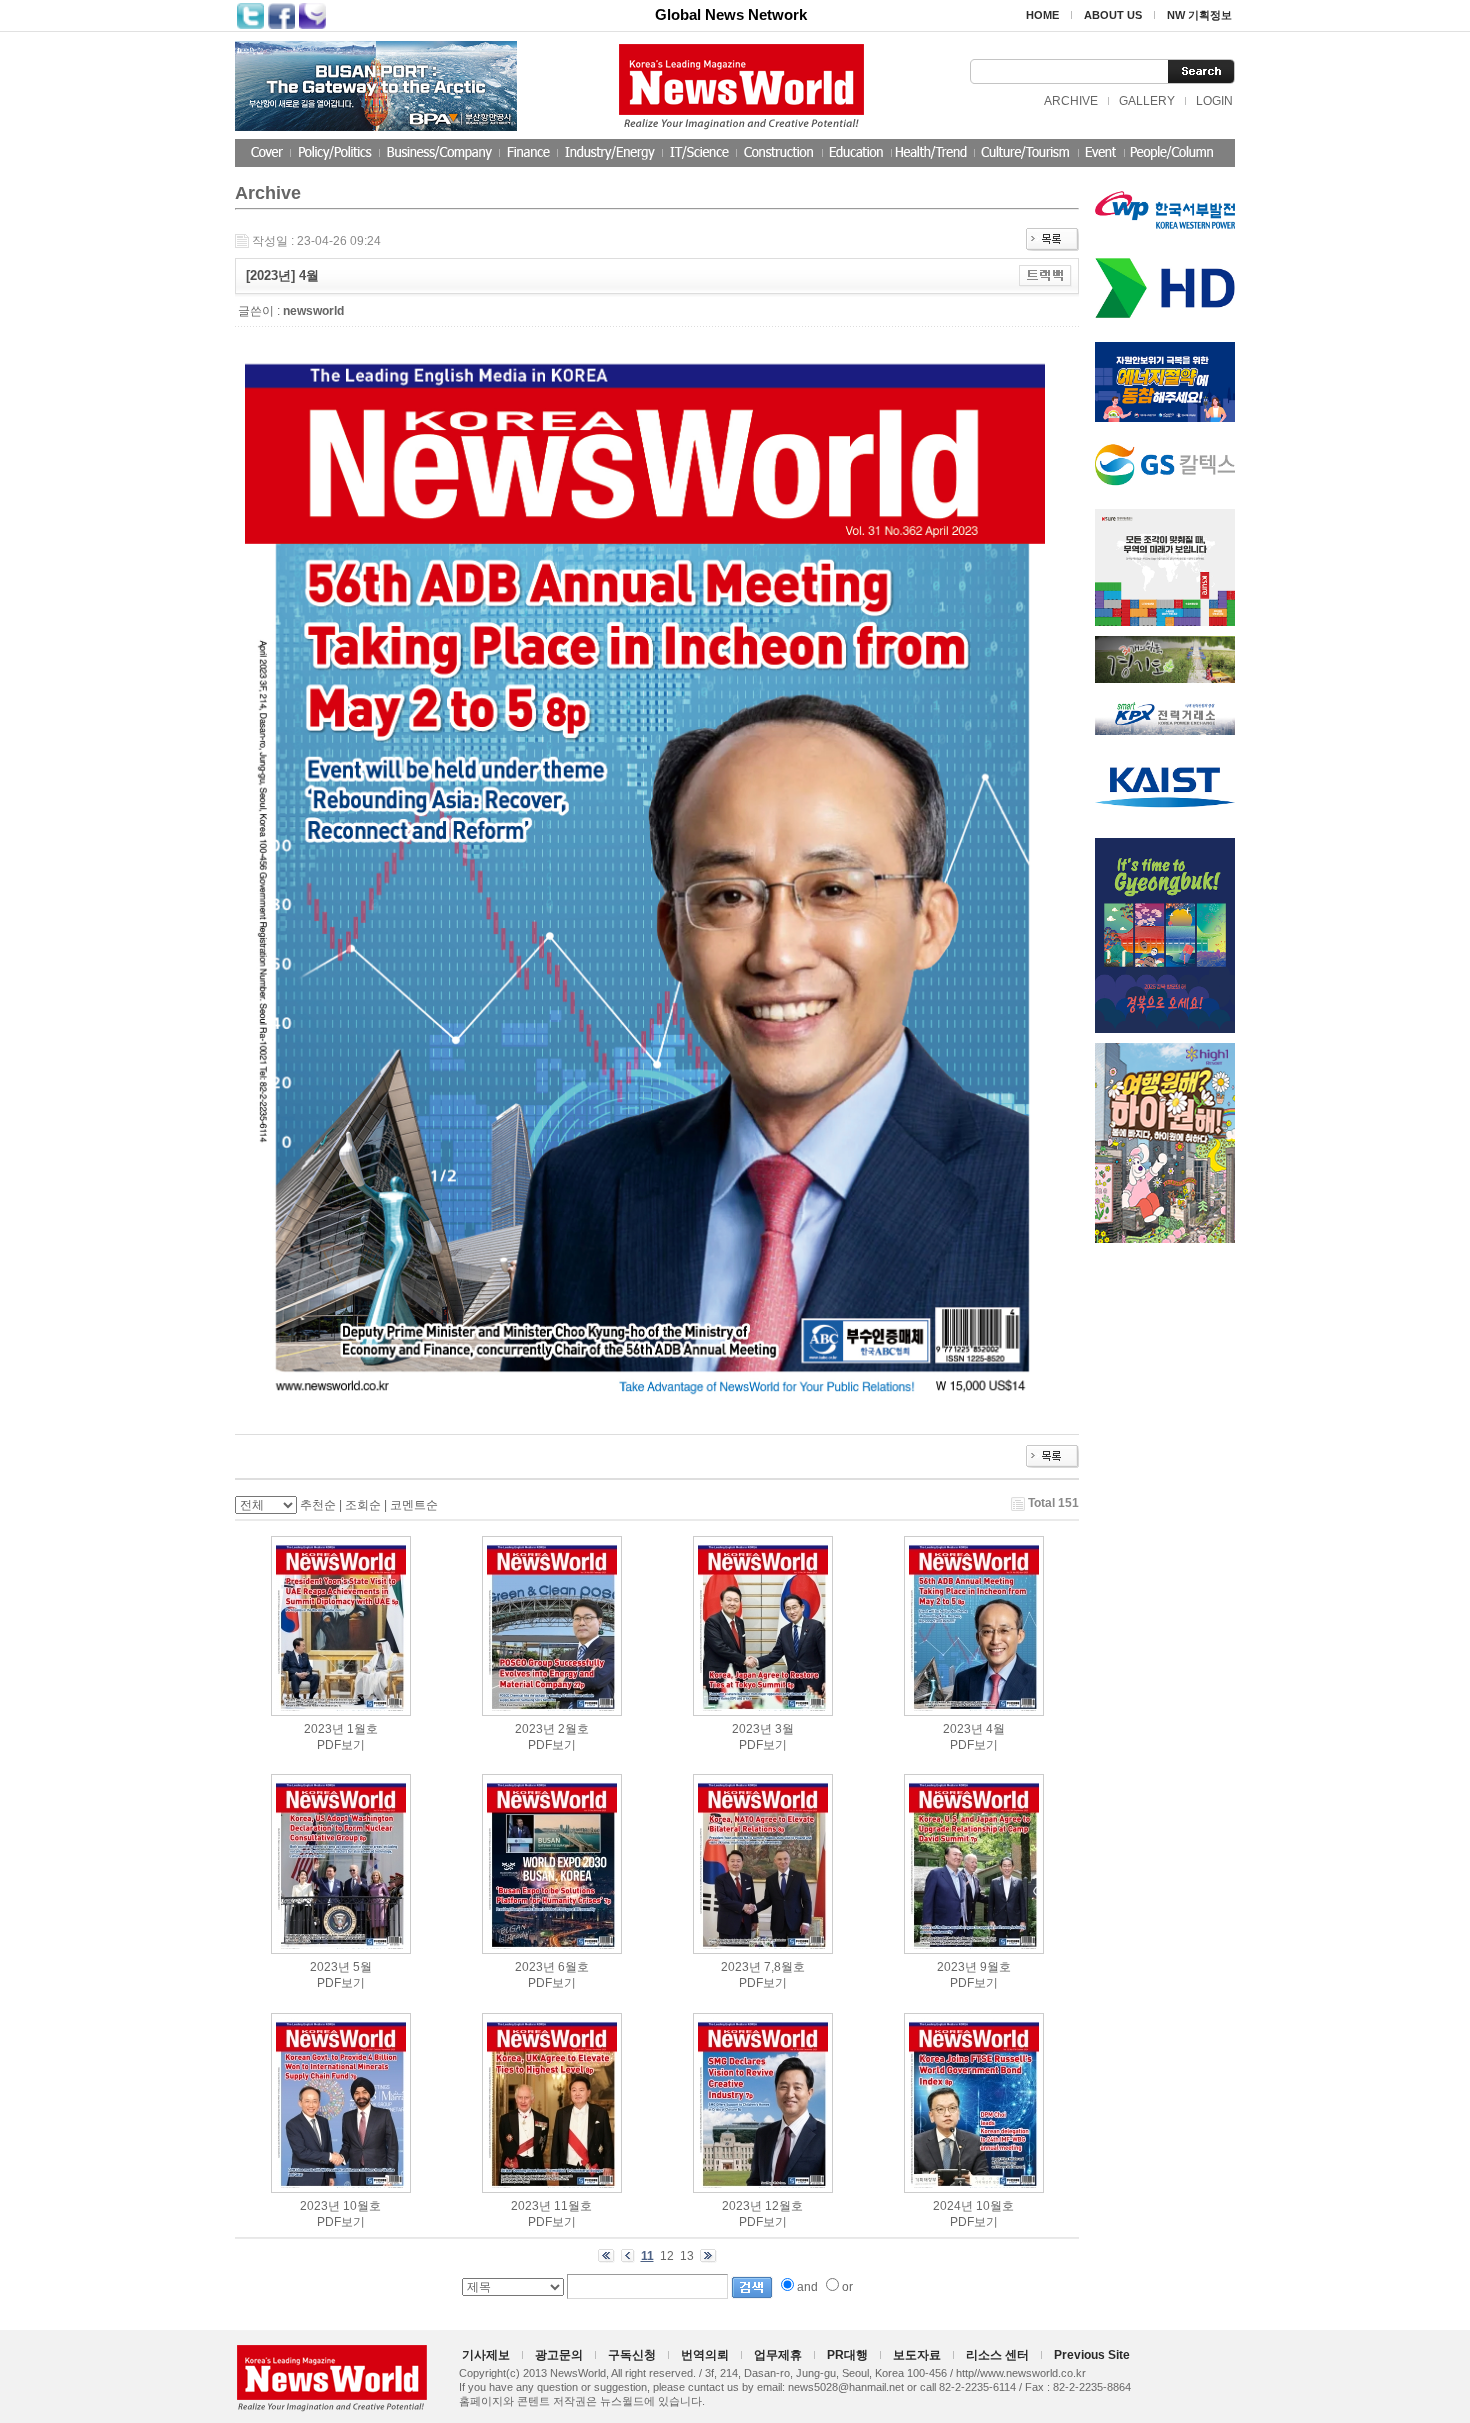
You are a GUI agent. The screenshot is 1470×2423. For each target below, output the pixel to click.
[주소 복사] (1045, 275)
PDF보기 (341, 1745)
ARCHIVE (1071, 101)
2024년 (953, 2206)
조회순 (363, 1505)
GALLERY (1147, 101)
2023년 (324, 1729)
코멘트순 (414, 1505)
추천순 (318, 1505)
